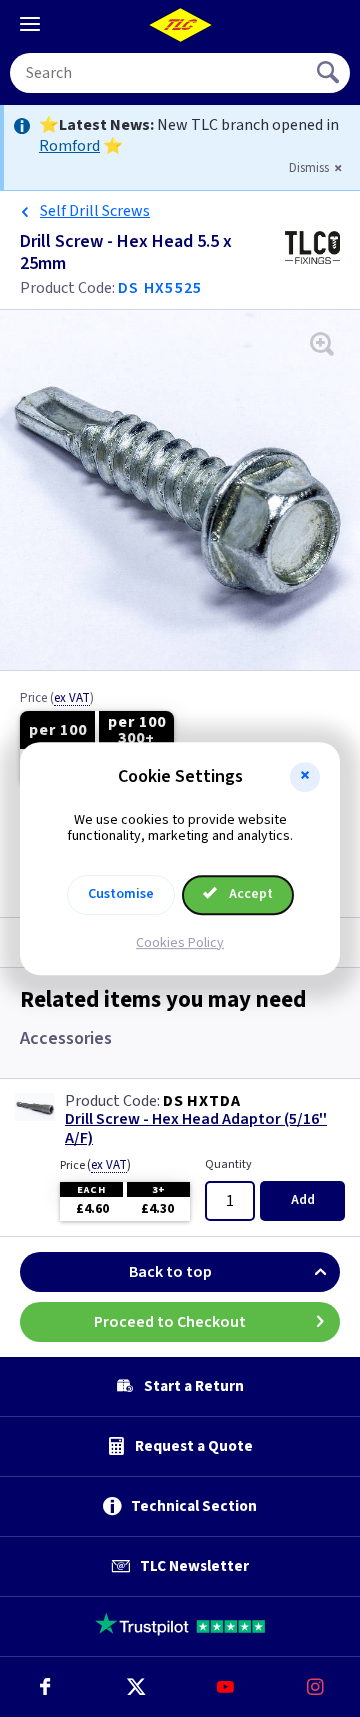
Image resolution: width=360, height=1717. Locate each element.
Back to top (170, 1272)
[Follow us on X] (135, 1687)
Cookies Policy (180, 943)
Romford (69, 146)
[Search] (330, 73)
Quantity (228, 1164)
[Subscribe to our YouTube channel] (225, 1687)
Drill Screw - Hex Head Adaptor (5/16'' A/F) (196, 1129)
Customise (121, 894)
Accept (249, 894)
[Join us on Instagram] (315, 1687)
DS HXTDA (201, 1101)
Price (57, 699)
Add (303, 1200)
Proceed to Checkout (170, 1322)
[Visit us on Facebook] (45, 1687)
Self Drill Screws (95, 211)
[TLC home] (180, 25)
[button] (305, 777)
